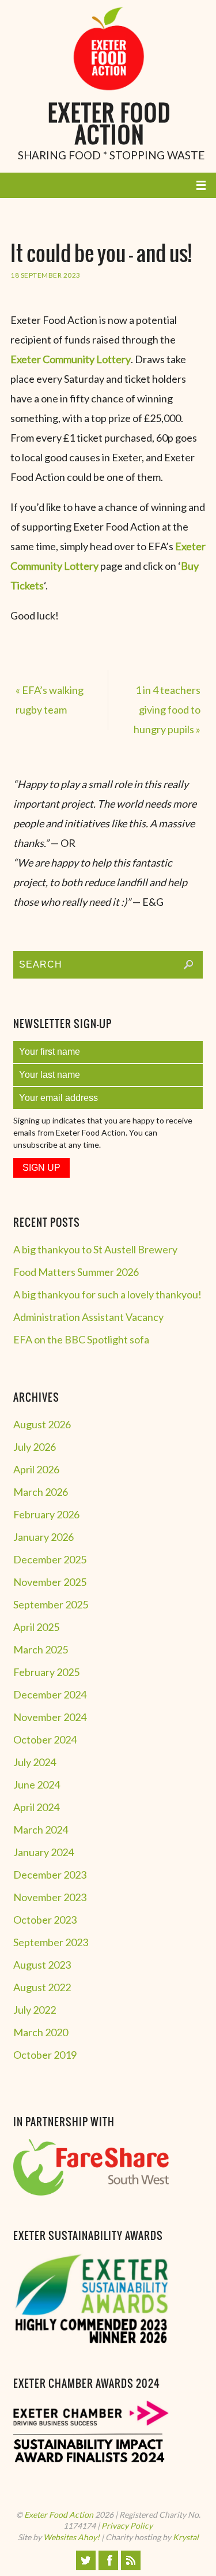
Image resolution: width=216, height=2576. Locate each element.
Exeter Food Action (109, 126)
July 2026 (35, 1447)
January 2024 (43, 1852)
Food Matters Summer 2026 (76, 1272)
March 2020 (41, 2032)
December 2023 (50, 1875)
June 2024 (37, 1784)
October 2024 (45, 1739)
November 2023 (50, 1897)
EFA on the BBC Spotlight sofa (81, 1339)
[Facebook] (108, 2560)
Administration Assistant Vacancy (88, 1317)
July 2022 (35, 2010)
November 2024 (50, 1717)
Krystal (186, 2537)
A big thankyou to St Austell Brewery (95, 1249)
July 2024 (35, 1762)
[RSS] (131, 2560)
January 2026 (43, 1537)
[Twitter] (86, 2560)
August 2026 (42, 1424)
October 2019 (45, 2055)
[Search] (188, 965)
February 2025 (46, 1672)
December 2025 (50, 1559)
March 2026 (41, 1492)
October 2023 (45, 1920)
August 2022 (42, 1987)
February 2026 (46, 1514)
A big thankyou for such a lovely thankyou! (107, 1294)
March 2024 (41, 1830)
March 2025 (41, 1649)
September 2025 (51, 1604)
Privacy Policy (127, 2525)
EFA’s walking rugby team (50, 700)
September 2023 (51, 1942)
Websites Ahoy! (71, 2537)
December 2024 (50, 1694)
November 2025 (50, 1582)
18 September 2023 (46, 275)
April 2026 (36, 1469)
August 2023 (42, 1965)
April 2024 (36, 1807)
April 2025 (36, 1627)
